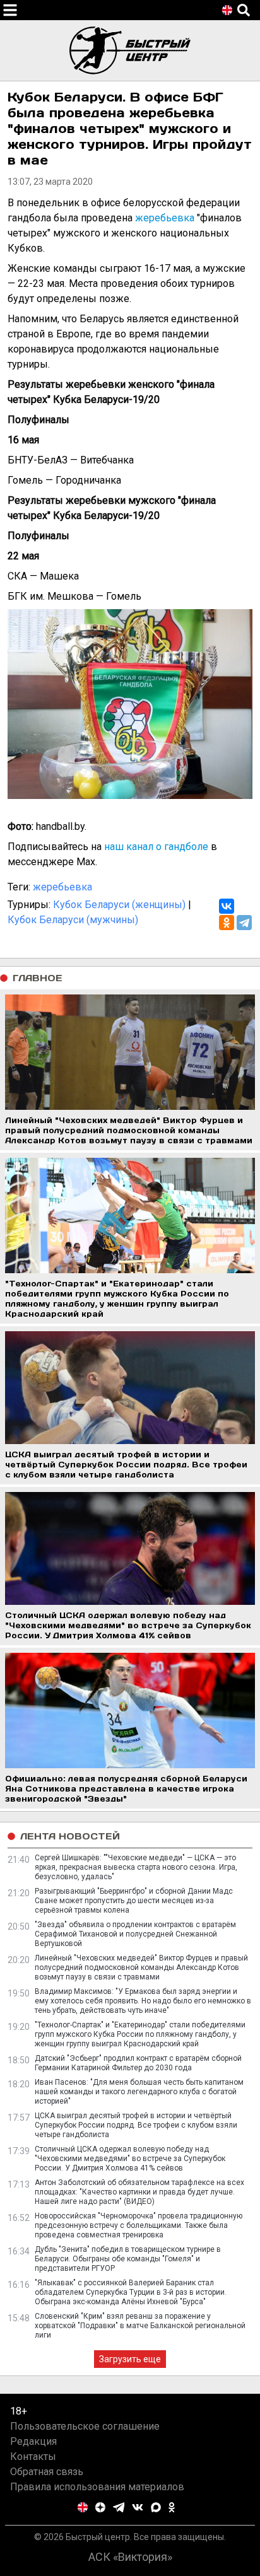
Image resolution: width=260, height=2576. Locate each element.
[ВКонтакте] (227, 906)
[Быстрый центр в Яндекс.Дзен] (100, 2507)
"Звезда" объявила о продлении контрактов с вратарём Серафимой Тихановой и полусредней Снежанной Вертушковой (135, 1934)
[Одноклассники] (227, 923)
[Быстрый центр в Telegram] (119, 2507)
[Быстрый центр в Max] (156, 2507)
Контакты (33, 2457)
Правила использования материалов (97, 2487)
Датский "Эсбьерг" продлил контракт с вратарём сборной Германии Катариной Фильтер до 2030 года (138, 2063)
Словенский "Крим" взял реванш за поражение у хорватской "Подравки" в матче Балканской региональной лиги (140, 2326)
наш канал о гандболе (156, 847)
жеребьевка (165, 218)
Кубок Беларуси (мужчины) (73, 920)
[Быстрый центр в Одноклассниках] (172, 2507)
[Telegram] (244, 923)
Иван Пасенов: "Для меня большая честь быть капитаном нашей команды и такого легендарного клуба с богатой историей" (139, 2092)
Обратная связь (47, 2472)
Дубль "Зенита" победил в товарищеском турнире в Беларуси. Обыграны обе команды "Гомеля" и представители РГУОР (128, 2259)
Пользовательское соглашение (85, 2426)
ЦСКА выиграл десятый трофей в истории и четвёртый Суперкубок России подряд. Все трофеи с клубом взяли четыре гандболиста (136, 2125)
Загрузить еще (130, 2359)
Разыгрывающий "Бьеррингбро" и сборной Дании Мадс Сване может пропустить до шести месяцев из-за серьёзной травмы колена (134, 1901)
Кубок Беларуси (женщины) (119, 905)
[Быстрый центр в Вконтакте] (138, 2507)
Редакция (33, 2441)
